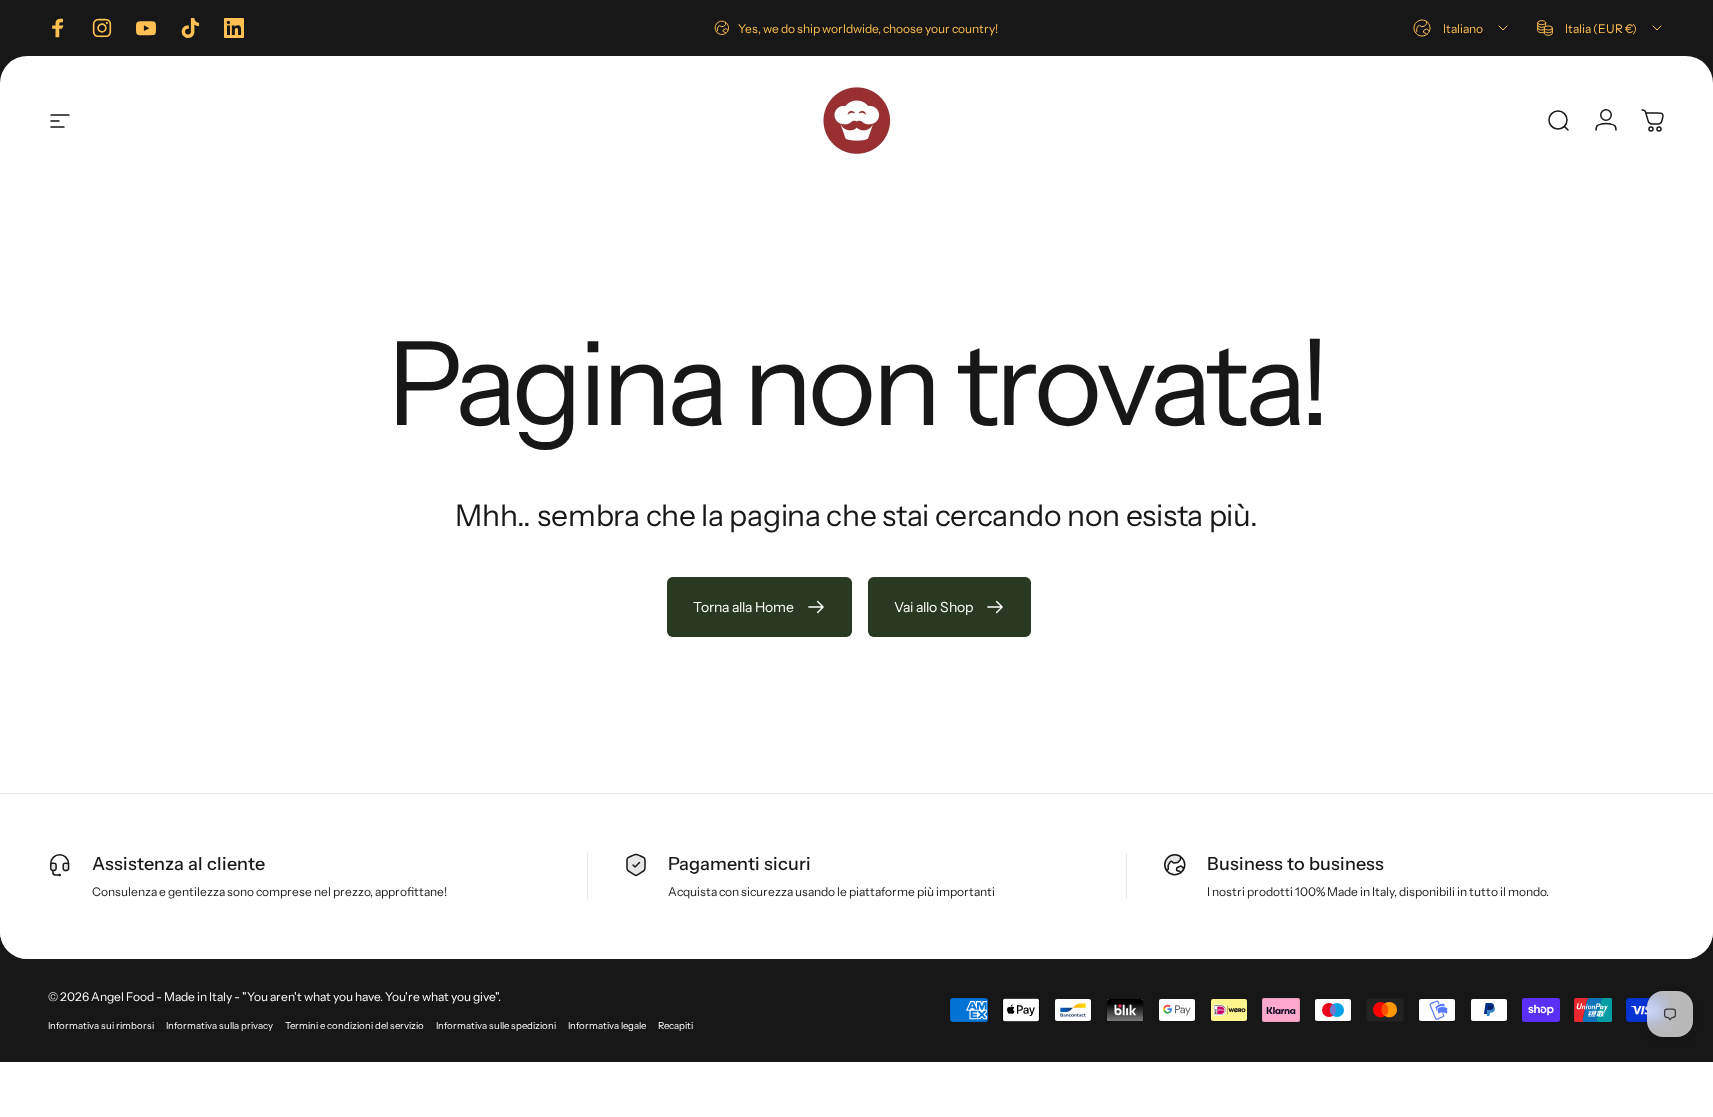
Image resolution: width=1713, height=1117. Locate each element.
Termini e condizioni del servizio (354, 1025)
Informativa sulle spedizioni (496, 1025)
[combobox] (1462, 28)
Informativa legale (607, 1025)
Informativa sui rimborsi (101, 1025)
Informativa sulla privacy (219, 1025)
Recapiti (675, 1025)
